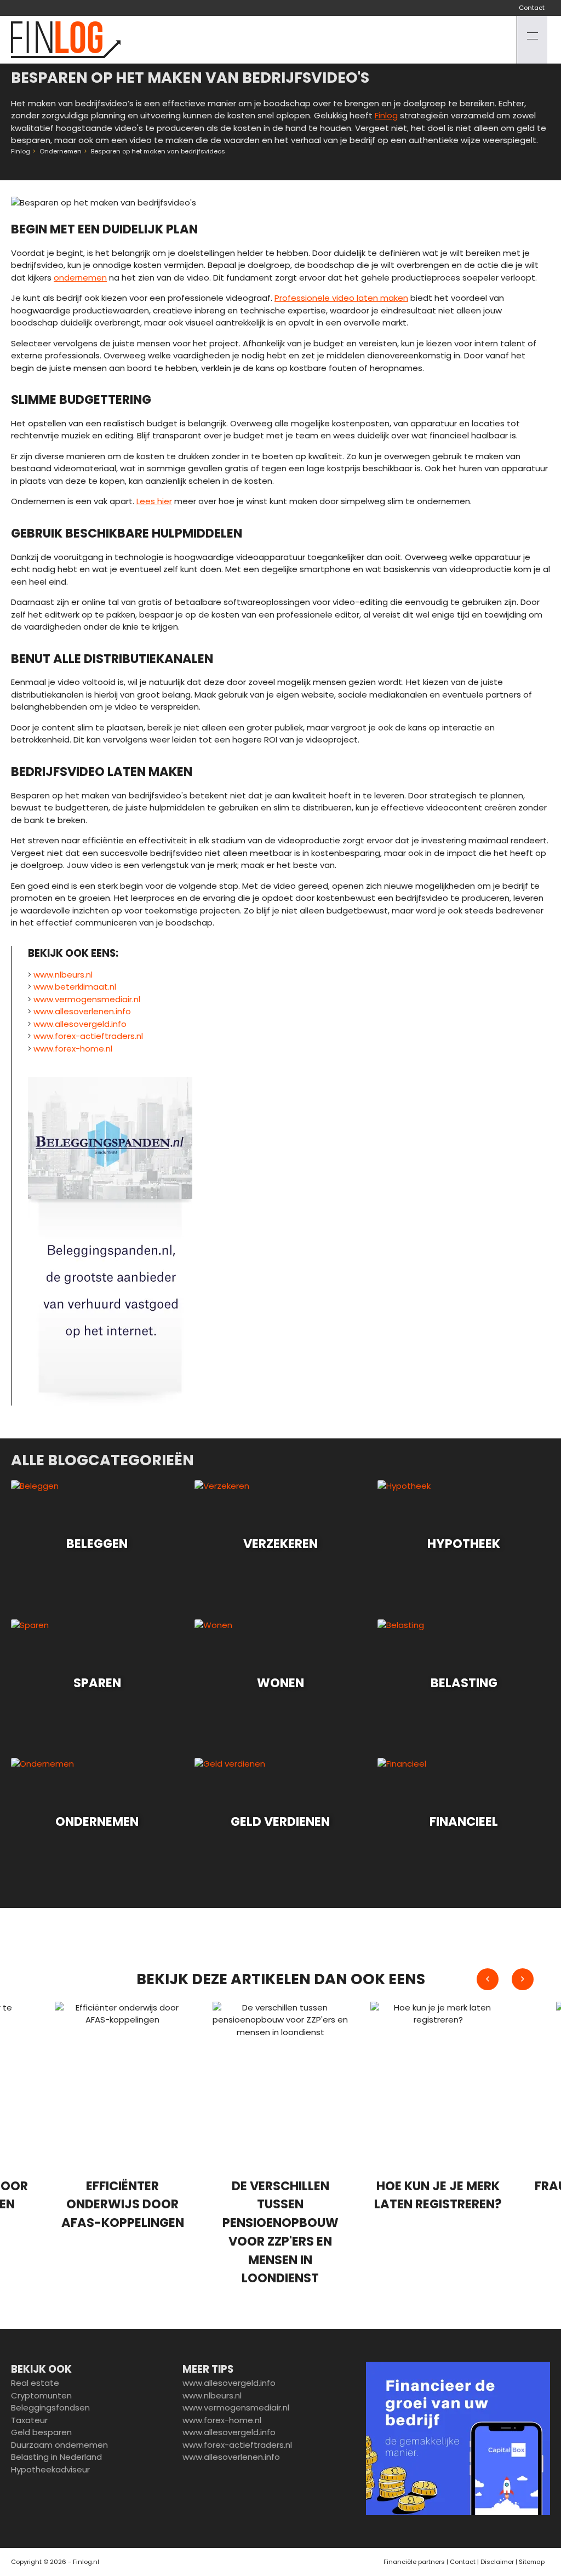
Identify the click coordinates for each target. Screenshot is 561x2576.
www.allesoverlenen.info (82, 1011)
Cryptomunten (41, 2395)
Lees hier (154, 501)
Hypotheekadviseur (50, 2469)
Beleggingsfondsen (50, 2407)
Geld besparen (41, 2432)
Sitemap (532, 2562)
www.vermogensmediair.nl (87, 999)
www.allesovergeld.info (80, 1024)
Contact (532, 8)
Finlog (386, 115)
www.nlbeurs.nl (63, 975)
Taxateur (29, 2420)
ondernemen (80, 278)
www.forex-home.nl (73, 1049)
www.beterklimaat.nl (75, 987)
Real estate (35, 2383)
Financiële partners (414, 2562)
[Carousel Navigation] (505, 1979)
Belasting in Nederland (56, 2457)
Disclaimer (497, 2562)
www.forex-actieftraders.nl (88, 1036)
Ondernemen (61, 151)
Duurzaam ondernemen (59, 2445)
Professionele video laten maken (341, 298)
